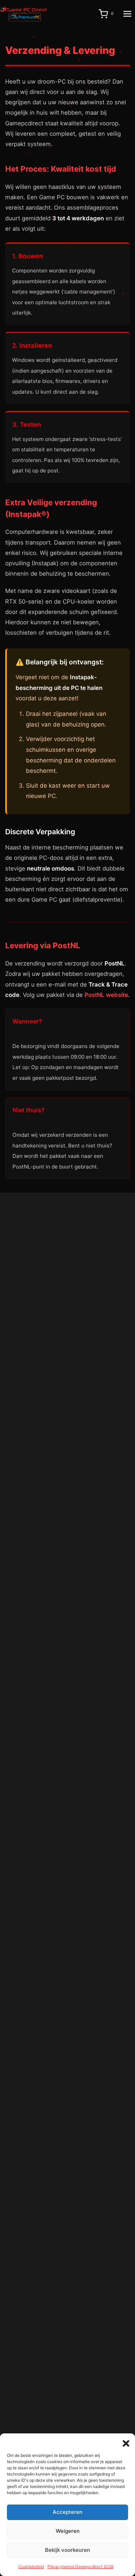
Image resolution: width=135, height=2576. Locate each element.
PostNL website (106, 995)
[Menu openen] (127, 14)
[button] (125, 2442)
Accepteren (67, 2512)
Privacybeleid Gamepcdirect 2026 (80, 2567)
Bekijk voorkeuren (67, 2550)
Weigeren (68, 2531)
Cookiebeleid (31, 2567)
